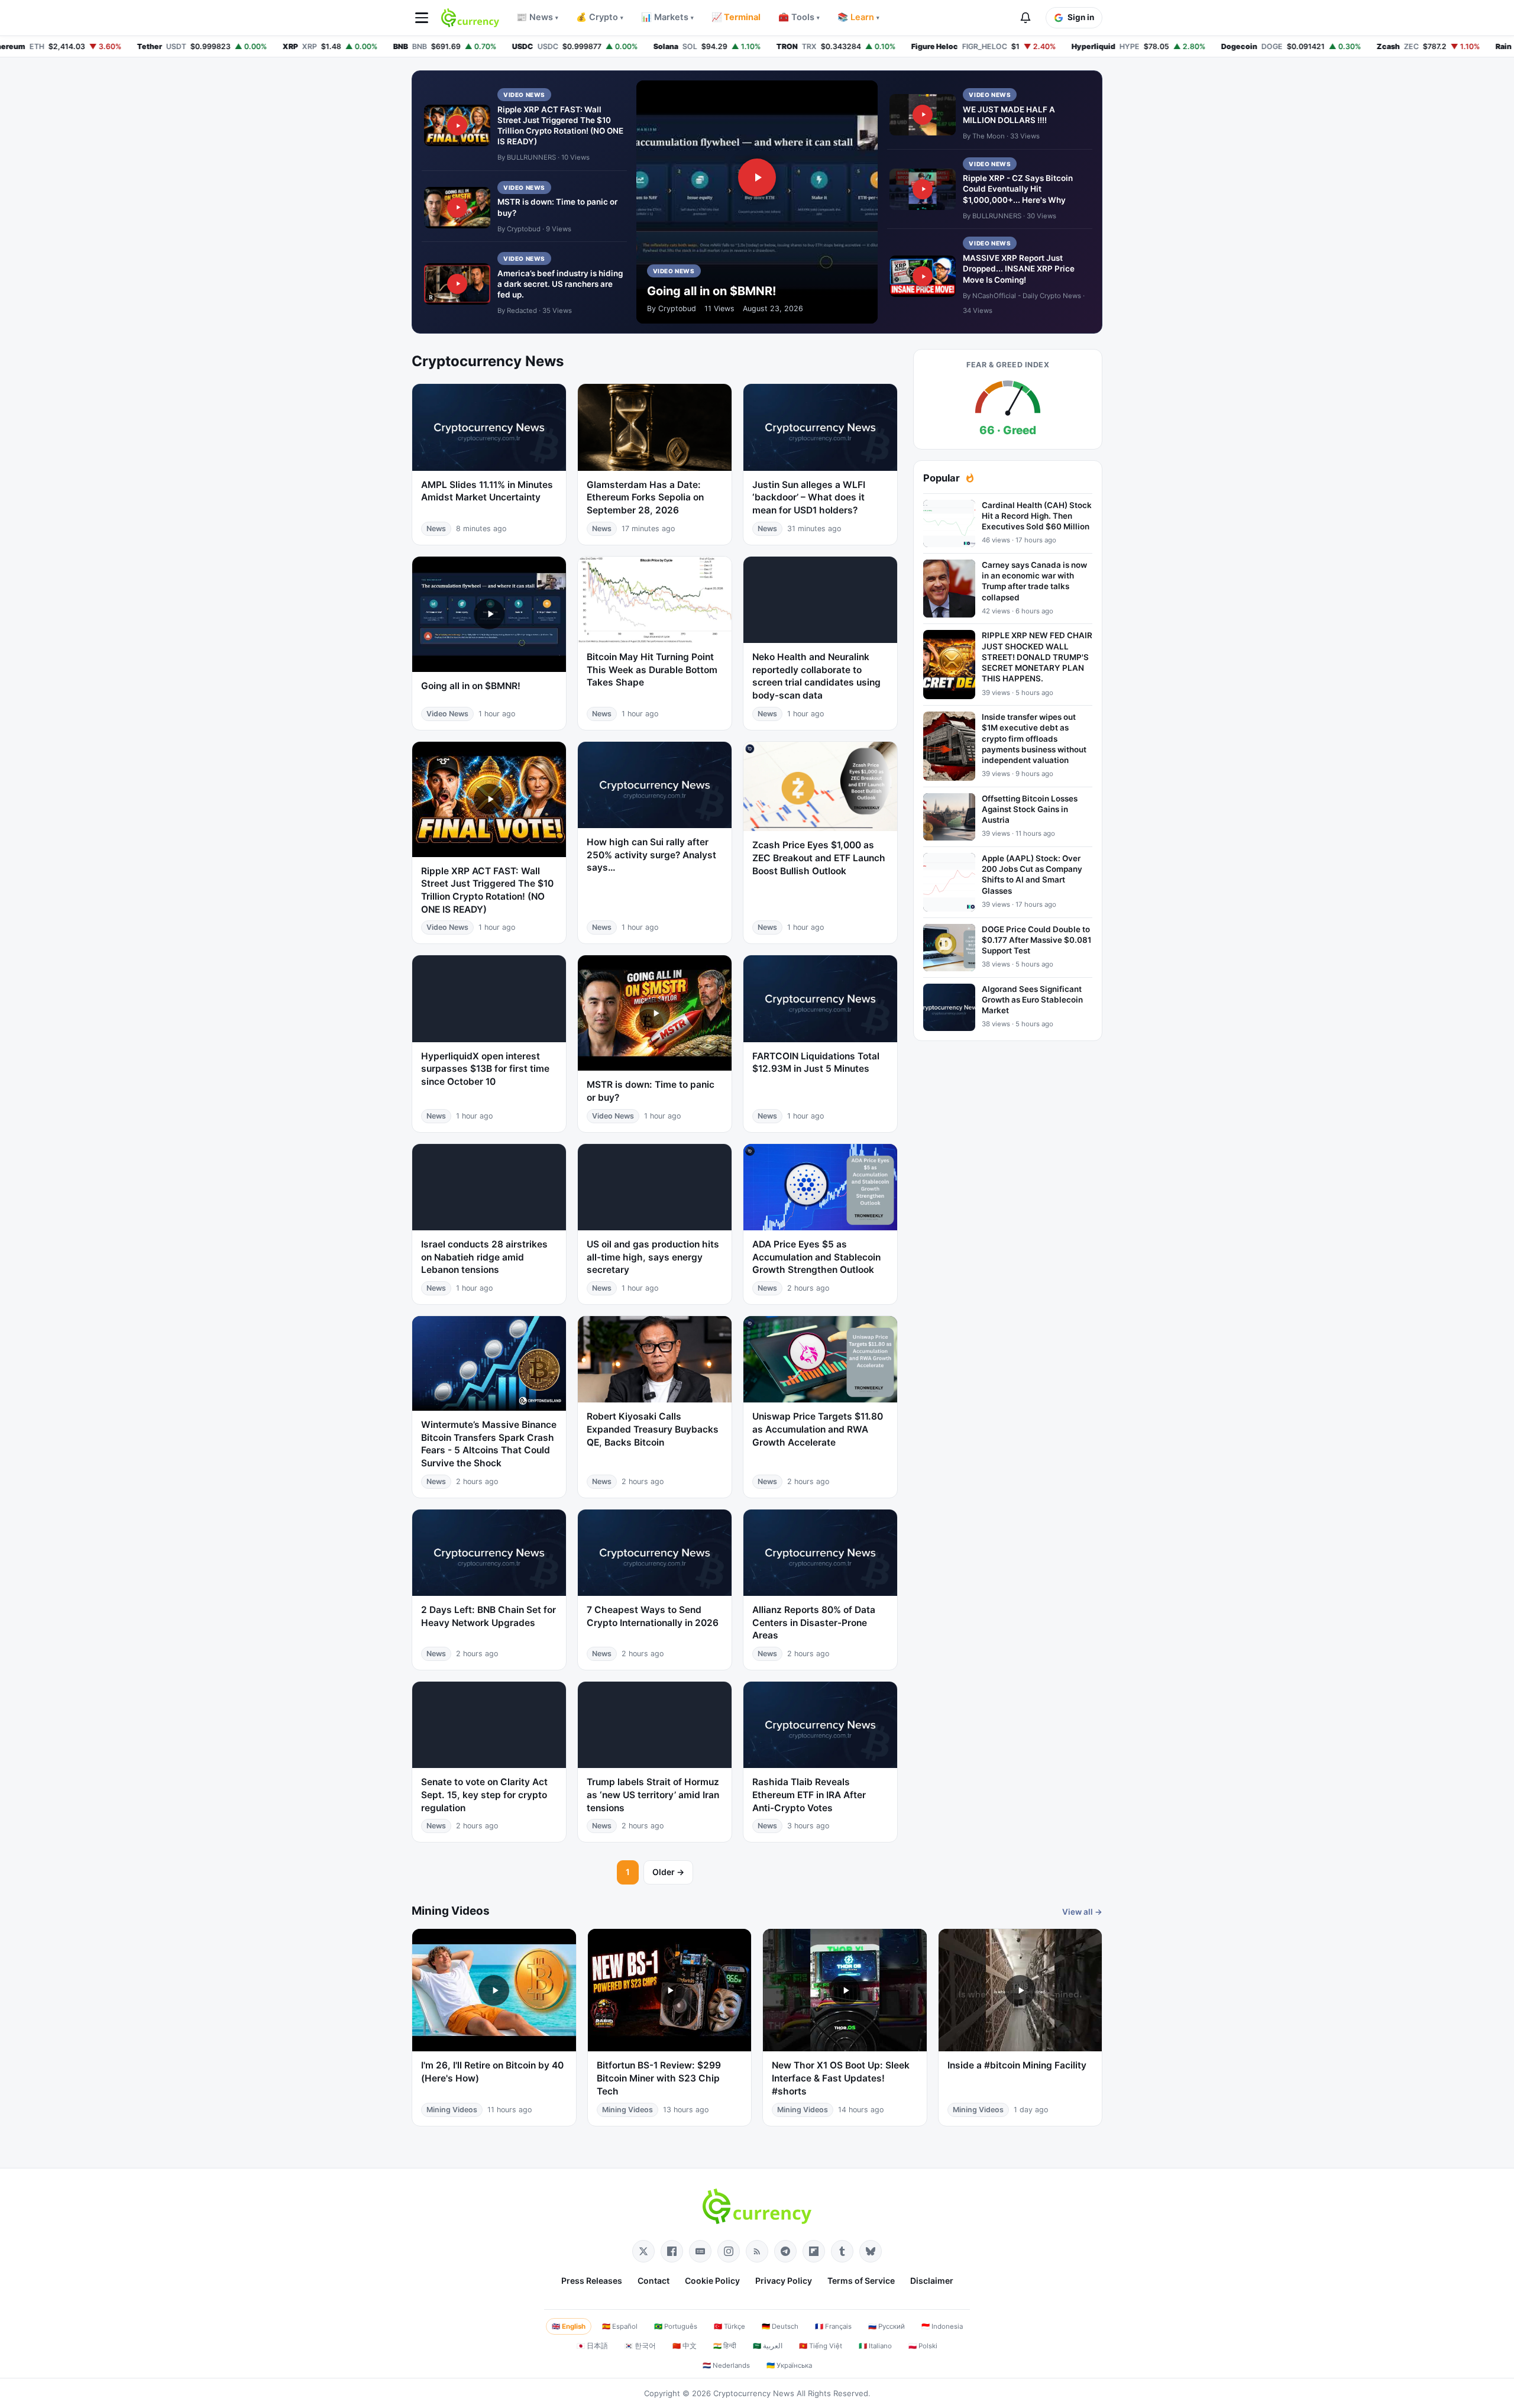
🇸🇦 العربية (768, 2346)
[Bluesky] (871, 2251)
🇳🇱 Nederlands (726, 2365)
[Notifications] (1025, 18)
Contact (654, 2281)
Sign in (1081, 17)
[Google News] (700, 2251)
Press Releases (592, 2281)
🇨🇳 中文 (685, 2346)
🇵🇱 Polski (923, 2346)
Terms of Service (861, 2281)
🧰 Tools (799, 17)
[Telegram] (785, 2251)
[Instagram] (729, 2251)
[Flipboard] (814, 2251)
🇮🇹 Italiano (875, 2346)
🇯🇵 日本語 (592, 2346)
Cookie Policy (712, 2281)
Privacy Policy (784, 2281)
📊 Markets (667, 17)
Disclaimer (932, 2281)
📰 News (537, 17)
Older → (668, 1872)
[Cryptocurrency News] (470, 18)
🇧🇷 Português (676, 2326)
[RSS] (757, 2251)
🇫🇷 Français (833, 2326)
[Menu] (422, 18)
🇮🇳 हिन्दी (725, 2346)
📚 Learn (858, 17)
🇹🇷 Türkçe (729, 2326)
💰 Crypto (600, 17)
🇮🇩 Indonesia (942, 2326)
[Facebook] (672, 2251)
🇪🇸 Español (620, 2326)
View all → (1082, 1912)
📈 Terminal (736, 17)
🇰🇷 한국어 (640, 2346)
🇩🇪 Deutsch (780, 2326)
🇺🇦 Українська (789, 2365)
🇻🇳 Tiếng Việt (821, 2346)
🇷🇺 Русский (887, 2326)
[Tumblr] (842, 2251)
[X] (643, 2251)
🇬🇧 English (569, 2326)
